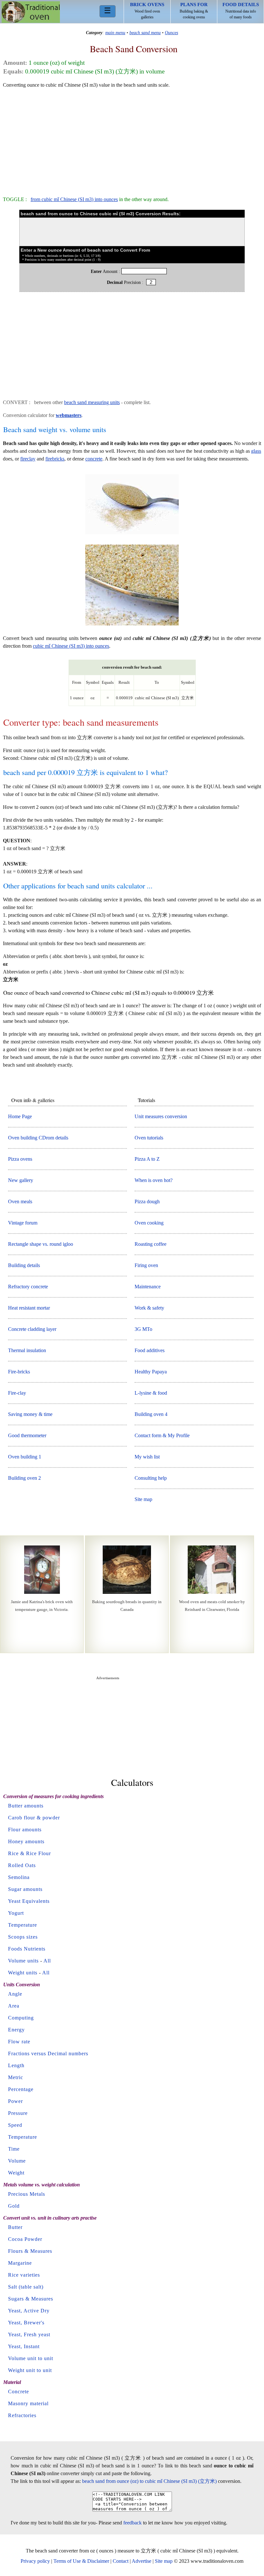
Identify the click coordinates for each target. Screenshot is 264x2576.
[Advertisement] (132, 139)
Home (31, 12)
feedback (132, 2523)
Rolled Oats (22, 1865)
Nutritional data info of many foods (241, 11)
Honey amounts (26, 1841)
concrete (94, 459)
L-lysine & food (151, 1393)
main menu (115, 33)
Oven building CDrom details (38, 1138)
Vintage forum (23, 1223)
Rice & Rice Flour (29, 1853)
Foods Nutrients (27, 1949)
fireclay (28, 459)
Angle (15, 1994)
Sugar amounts (25, 1889)
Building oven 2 (24, 1478)
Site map (143, 1499)
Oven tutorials (149, 1138)
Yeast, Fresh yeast (29, 2334)
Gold (14, 2206)
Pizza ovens (20, 1159)
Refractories (22, 2415)
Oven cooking (149, 1223)
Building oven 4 (151, 1414)
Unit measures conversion (161, 1116)
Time (14, 2149)
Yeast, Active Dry (29, 2311)
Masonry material (28, 2403)
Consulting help (151, 1478)
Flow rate (19, 2042)
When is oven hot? (154, 1180)
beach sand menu (145, 33)
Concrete (19, 2392)
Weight (16, 2173)
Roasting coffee (151, 1244)
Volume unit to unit (31, 2358)
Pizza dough (147, 1201)
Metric (16, 2077)
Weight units (23, 1973)
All (47, 1961)
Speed (15, 2125)
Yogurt (16, 1913)
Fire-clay (17, 1393)
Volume (17, 2161)
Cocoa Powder (25, 2239)
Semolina (19, 1877)
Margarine (20, 2263)
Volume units (23, 1961)
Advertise (141, 2561)
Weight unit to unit (30, 2370)
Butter (15, 2227)
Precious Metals (27, 2194)
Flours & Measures (30, 2251)
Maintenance (148, 1287)
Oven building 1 (25, 1457)
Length (16, 2065)
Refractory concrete (28, 1287)
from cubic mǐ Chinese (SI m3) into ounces (74, 199)
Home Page (20, 1116)
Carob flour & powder (34, 1818)
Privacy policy (35, 2561)
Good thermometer (27, 1435)
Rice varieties (24, 2275)
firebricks (55, 459)
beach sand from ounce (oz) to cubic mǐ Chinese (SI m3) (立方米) (149, 2481)
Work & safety (149, 1308)
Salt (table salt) (26, 2287)
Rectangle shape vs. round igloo (41, 1244)
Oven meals (20, 1201)
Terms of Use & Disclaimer (81, 2561)
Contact (121, 2561)
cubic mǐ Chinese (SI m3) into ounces (71, 646)
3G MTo (143, 1329)
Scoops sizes (23, 1937)
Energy (16, 2030)
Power (15, 2101)
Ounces (171, 33)
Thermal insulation (27, 1350)
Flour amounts (25, 1830)
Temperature (23, 1925)
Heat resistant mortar (29, 1308)
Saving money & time (30, 1414)
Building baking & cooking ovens (194, 11)
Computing (21, 2018)
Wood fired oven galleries (147, 11)
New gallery (21, 1180)
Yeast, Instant (24, 2346)
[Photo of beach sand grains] (132, 625)
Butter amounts (26, 1806)
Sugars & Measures (31, 2299)
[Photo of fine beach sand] (132, 534)
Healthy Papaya (151, 1372)
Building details (24, 1265)
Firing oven (146, 1265)
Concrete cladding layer (32, 1329)
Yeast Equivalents (29, 1901)
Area (14, 2006)
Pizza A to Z (147, 1159)
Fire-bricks (19, 1372)
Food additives (150, 1350)
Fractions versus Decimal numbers (48, 2053)
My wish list (147, 1457)
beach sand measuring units (92, 402)
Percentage (21, 2089)
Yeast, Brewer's (26, 2323)
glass (256, 451)
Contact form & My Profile (162, 1435)
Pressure (18, 2113)
